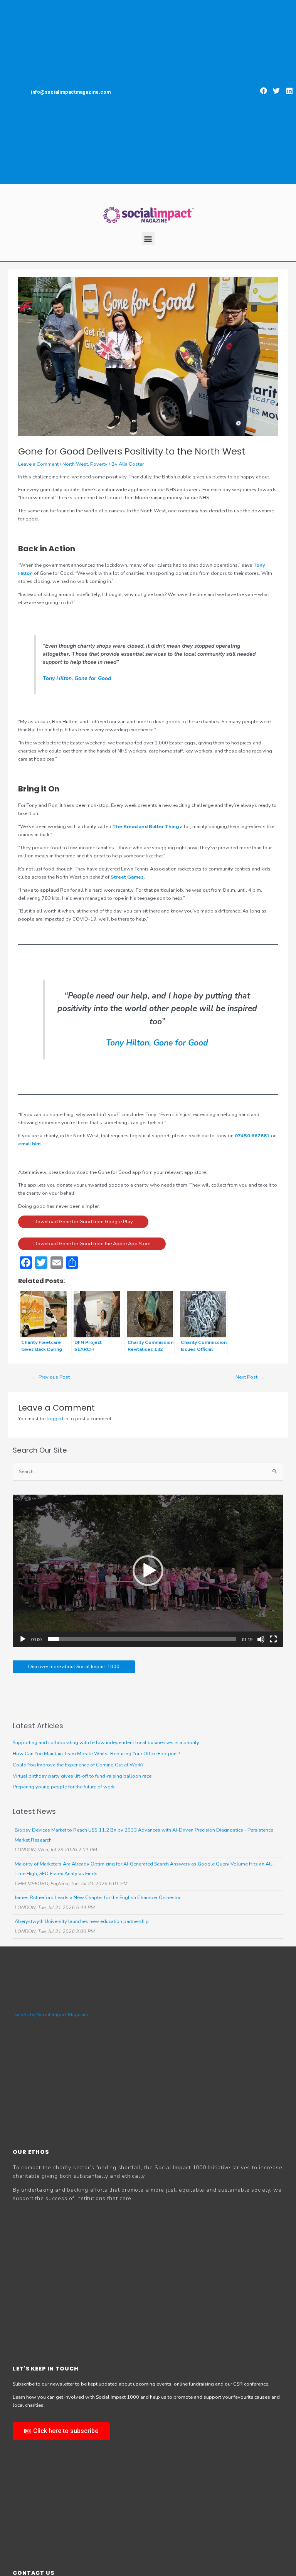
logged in (57, 1419)
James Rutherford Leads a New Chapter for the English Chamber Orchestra (98, 1897)
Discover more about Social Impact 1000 (74, 1667)
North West (75, 464)
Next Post (250, 1377)
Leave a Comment (38, 464)
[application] (148, 1571)
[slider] (142, 1639)
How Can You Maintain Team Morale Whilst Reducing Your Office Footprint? (96, 1754)
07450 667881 (252, 1136)
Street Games (127, 877)
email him (29, 1144)
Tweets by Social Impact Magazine (51, 2015)
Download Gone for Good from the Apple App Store (92, 1244)
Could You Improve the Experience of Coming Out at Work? (78, 1765)
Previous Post (51, 1377)
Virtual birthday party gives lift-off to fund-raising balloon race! (83, 1776)
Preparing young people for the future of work (64, 1787)
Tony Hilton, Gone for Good (77, 678)
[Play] (23, 1639)
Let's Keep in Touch (46, 2369)
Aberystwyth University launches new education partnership (82, 1921)
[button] (264, 91)
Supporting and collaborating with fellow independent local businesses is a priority (106, 1743)
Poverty (99, 464)
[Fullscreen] (273, 1639)
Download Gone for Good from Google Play (83, 1222)
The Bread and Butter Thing (146, 827)
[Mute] (261, 1639)
